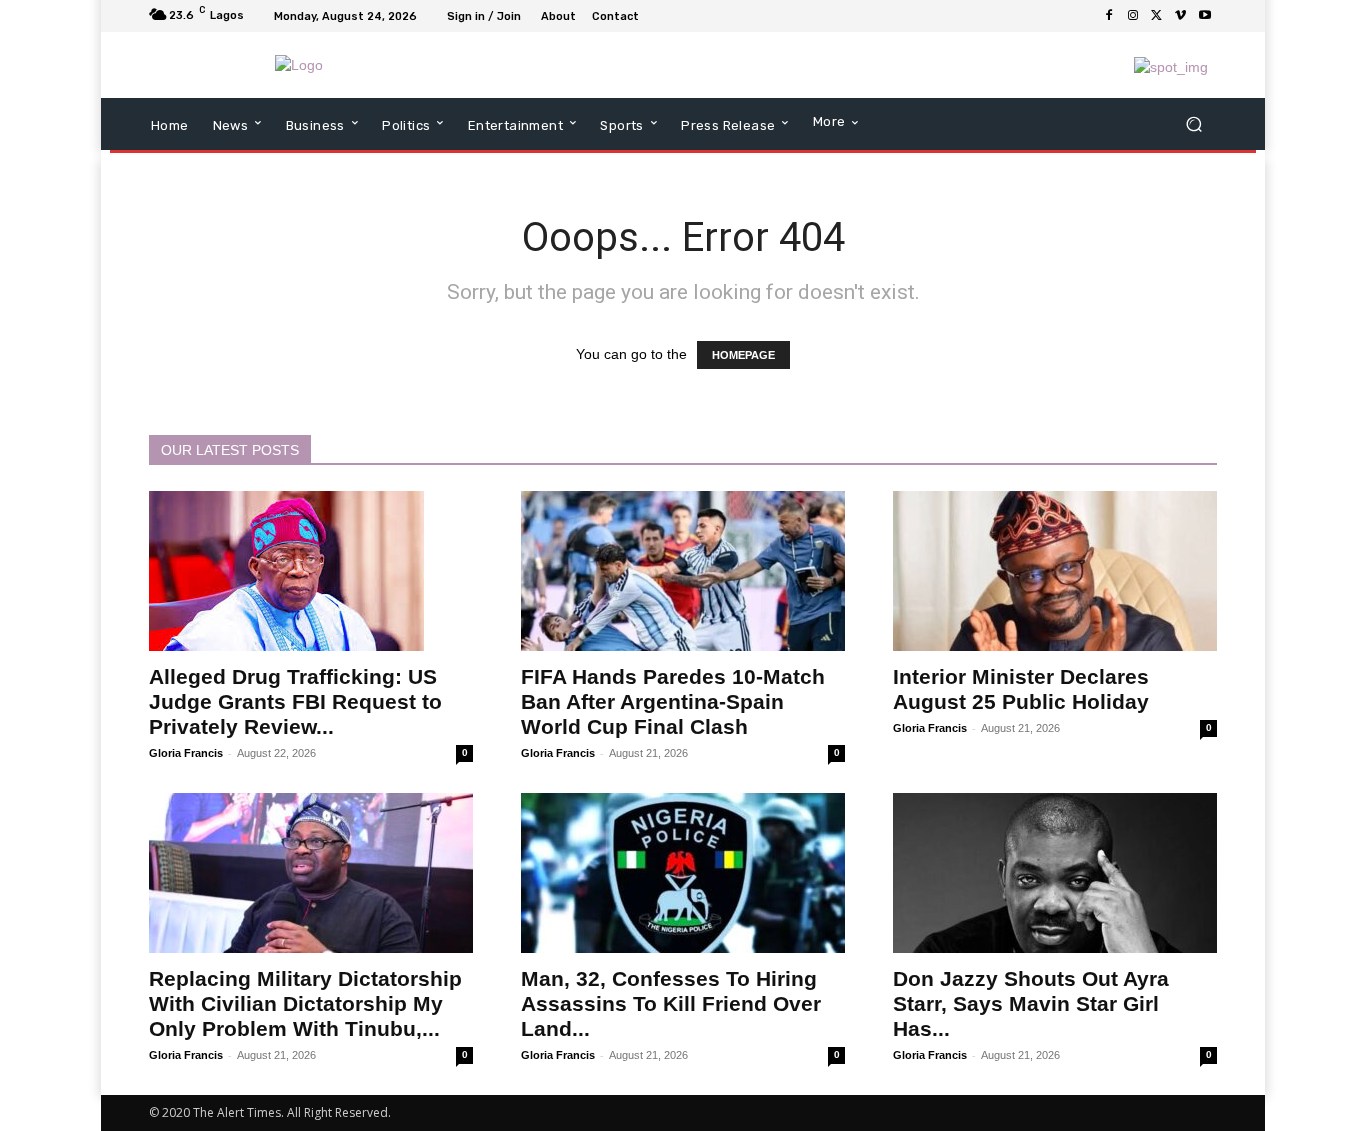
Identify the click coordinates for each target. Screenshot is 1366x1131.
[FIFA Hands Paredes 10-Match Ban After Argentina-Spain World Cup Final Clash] (683, 571)
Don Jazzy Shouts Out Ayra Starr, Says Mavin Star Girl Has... (1031, 1003)
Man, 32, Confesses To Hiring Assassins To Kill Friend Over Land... (671, 1003)
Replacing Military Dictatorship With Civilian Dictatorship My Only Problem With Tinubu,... (305, 1003)
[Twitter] (1157, 16)
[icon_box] (657, 18)
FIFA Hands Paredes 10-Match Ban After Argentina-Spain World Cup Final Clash (673, 701)
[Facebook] (1109, 16)
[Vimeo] (1181, 16)
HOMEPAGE (743, 355)
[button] (1193, 124)
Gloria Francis (186, 753)
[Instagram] (1133, 16)
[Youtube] (1205, 16)
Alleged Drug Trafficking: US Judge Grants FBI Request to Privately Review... (295, 701)
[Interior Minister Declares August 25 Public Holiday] (1055, 571)
